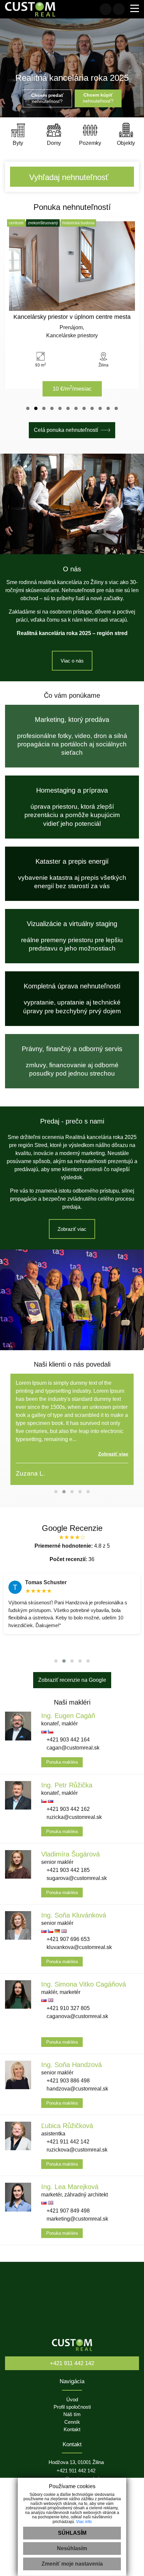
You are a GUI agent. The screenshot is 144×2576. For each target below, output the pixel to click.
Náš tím (72, 2414)
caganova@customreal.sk (77, 2016)
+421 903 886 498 (67, 2081)
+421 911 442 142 (67, 2142)
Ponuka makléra (62, 1762)
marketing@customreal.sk (77, 2219)
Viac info (84, 2522)
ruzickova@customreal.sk (76, 2150)
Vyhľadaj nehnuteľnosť (69, 177)
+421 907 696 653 (67, 1939)
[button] (28, 408)
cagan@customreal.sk (72, 1748)
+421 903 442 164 (67, 1740)
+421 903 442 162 (67, 1809)
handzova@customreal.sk (77, 2089)
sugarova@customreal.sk (76, 1878)
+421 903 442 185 (67, 1870)
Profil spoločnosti (72, 2407)
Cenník (72, 2422)
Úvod (72, 2400)
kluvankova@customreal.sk (79, 1947)
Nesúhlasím (72, 2548)
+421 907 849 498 (67, 2211)
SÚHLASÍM (72, 2533)
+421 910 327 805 (67, 2008)
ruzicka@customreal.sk (74, 1817)
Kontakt (72, 2429)
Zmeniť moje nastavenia (72, 2564)
